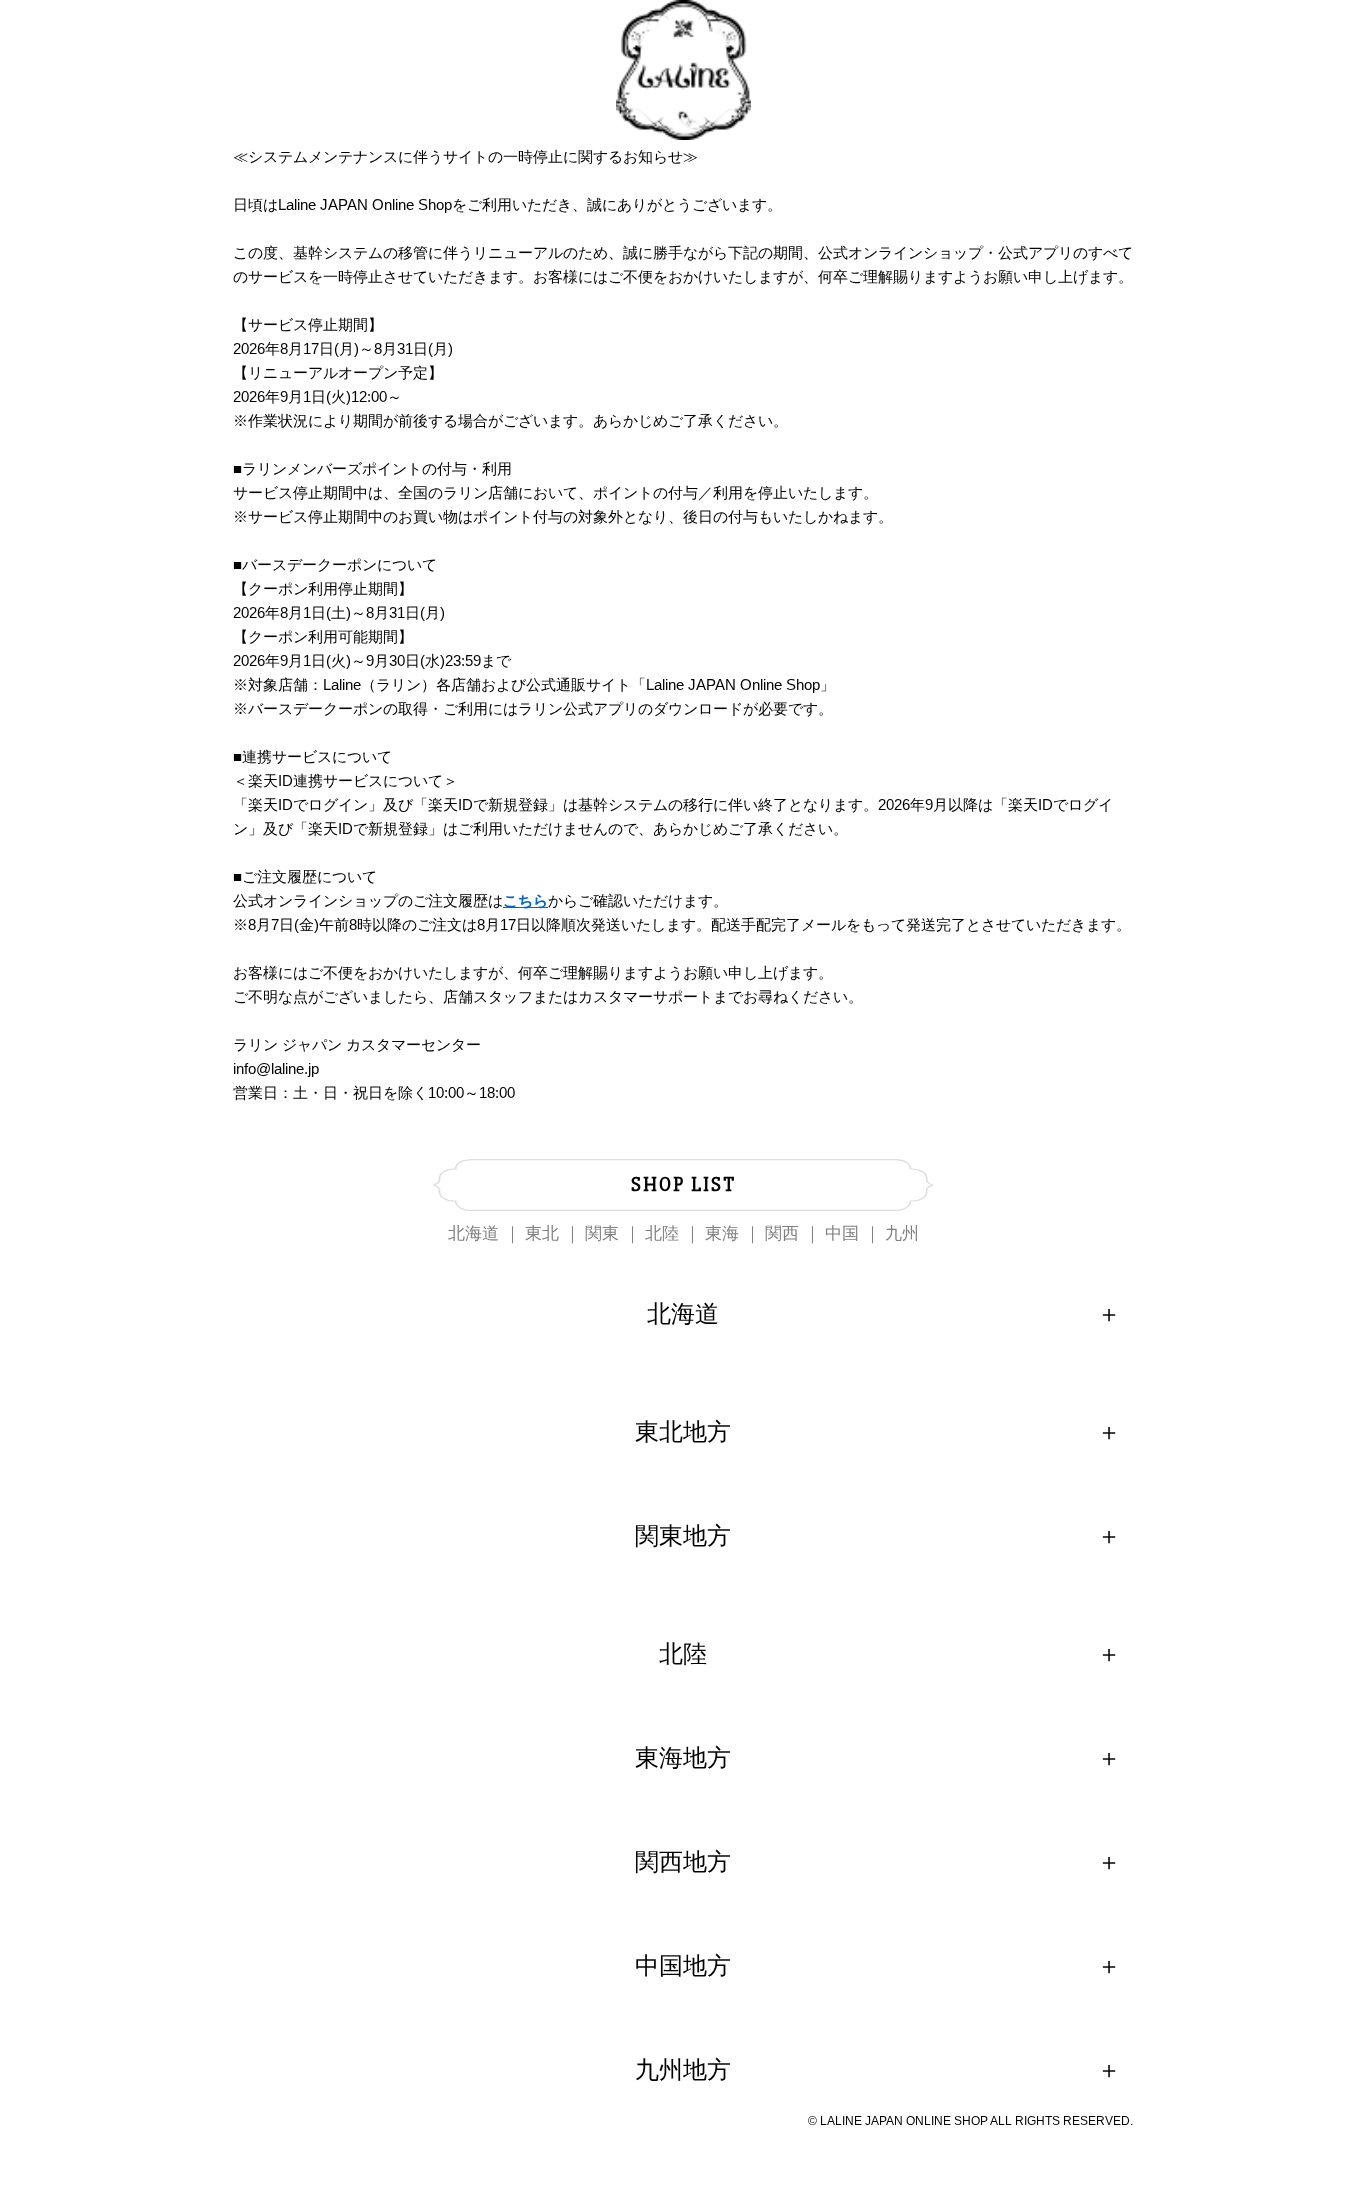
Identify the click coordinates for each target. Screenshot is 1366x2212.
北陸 (662, 1233)
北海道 (473, 1233)
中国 (842, 1233)
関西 (782, 1233)
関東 (602, 1233)
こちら (525, 900)
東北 (542, 1233)
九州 (902, 1233)
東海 (722, 1233)
